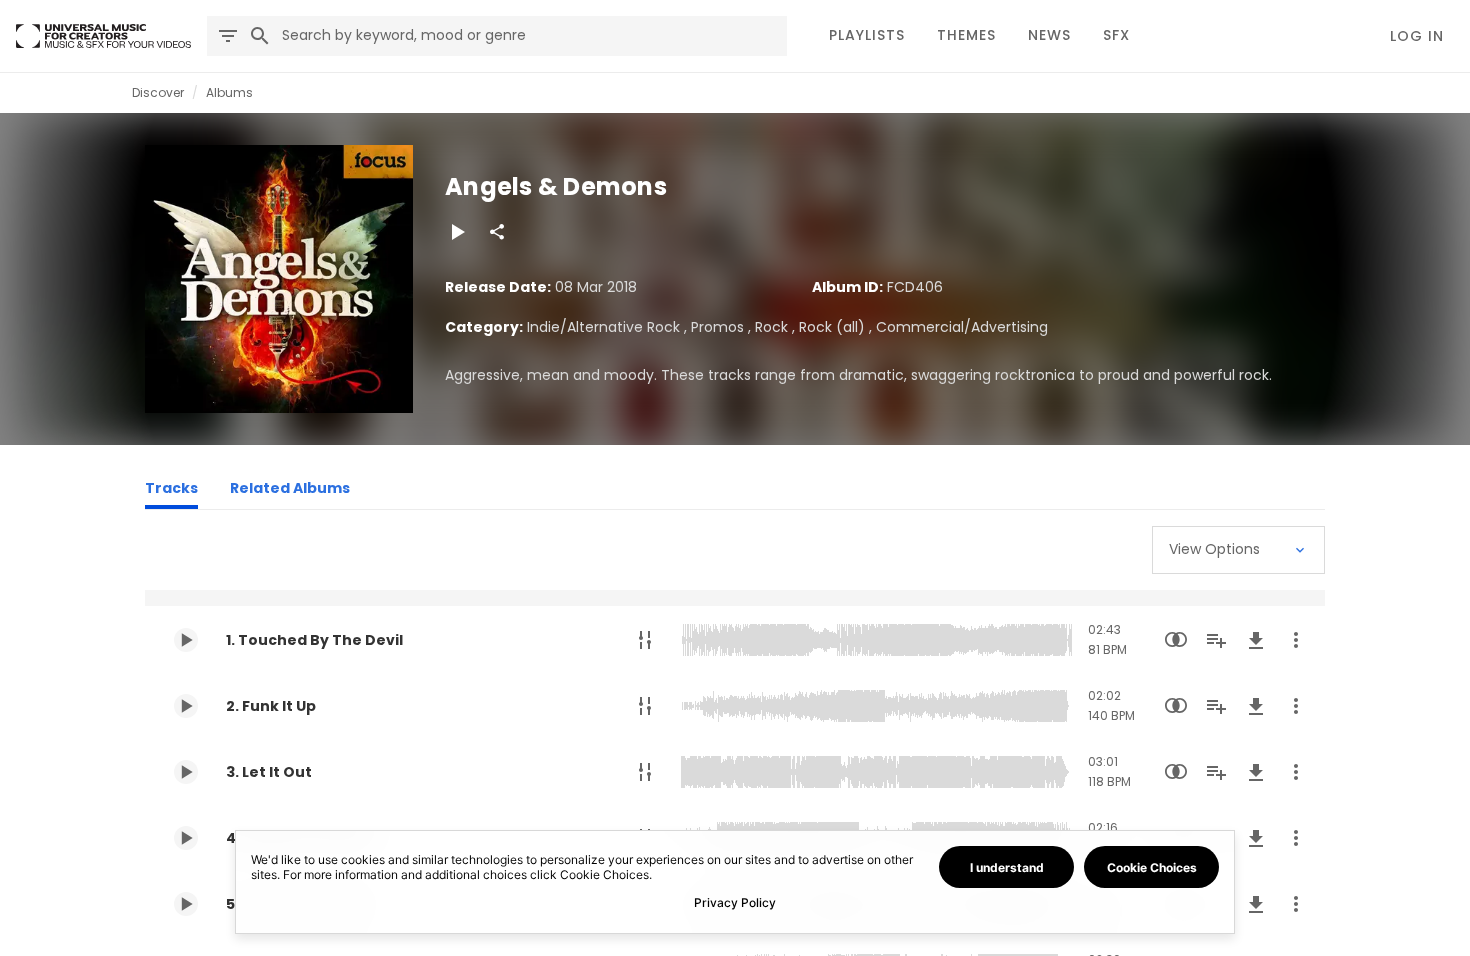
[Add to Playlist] (1216, 640)
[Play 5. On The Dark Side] (186, 904)
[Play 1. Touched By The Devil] (186, 640)
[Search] (260, 36)
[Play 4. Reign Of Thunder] (186, 838)
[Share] (497, 232)
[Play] (457, 232)
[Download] (1256, 640)
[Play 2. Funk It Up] (186, 706)
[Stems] (645, 640)
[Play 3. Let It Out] (186, 772)
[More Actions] (1296, 640)
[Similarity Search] (1176, 640)
